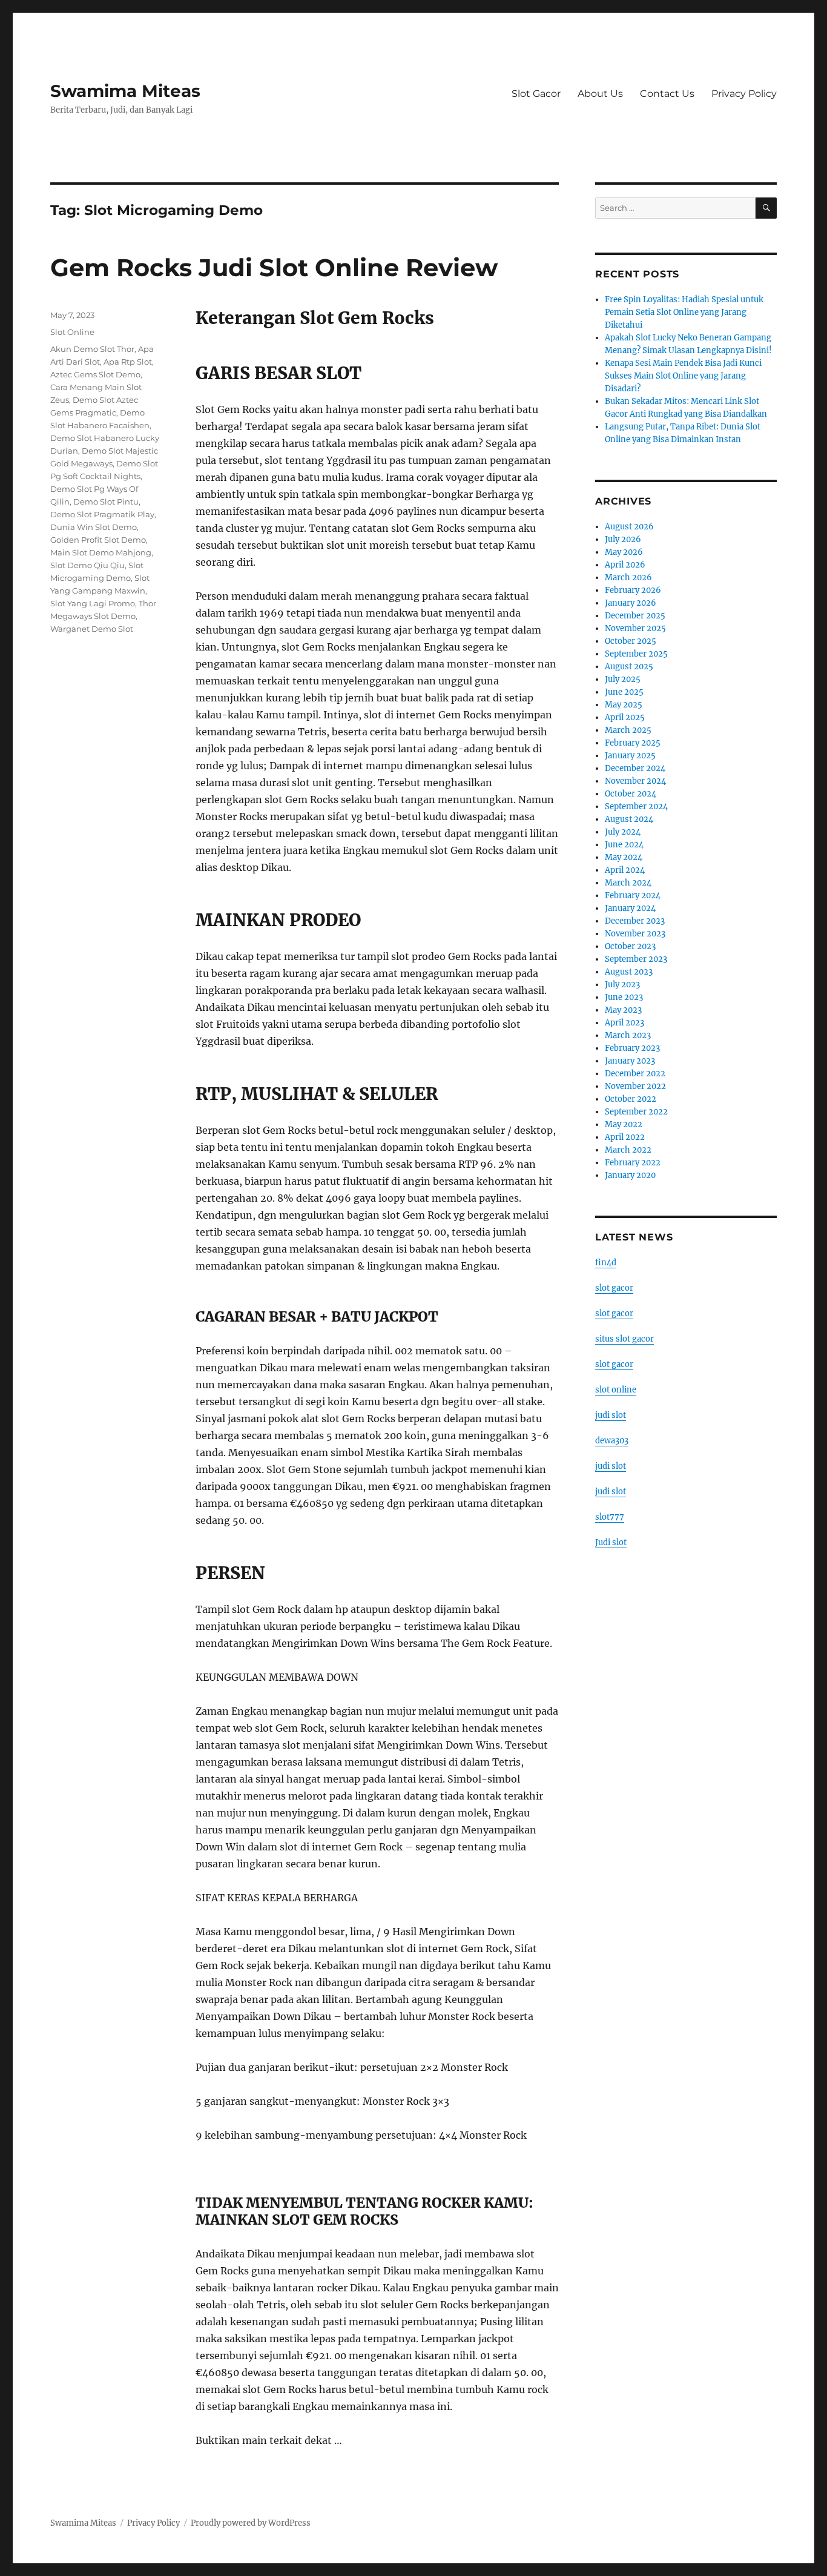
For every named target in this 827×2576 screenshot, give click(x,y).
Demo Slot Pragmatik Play (102, 514)
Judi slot (611, 1542)
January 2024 (630, 908)
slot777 (610, 1517)
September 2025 (636, 654)
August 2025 (629, 667)
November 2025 (635, 628)
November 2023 (635, 934)
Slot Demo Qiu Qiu (87, 565)
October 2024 (631, 794)
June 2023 (624, 997)
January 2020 (630, 1175)
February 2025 (633, 743)
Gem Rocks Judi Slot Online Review (274, 267)
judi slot (611, 1415)
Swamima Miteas (125, 91)
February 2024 (633, 896)
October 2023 (630, 946)
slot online (616, 1390)
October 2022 (631, 1099)
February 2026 (633, 590)
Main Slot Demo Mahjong (101, 552)
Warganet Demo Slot (92, 629)
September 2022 (636, 1112)
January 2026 (631, 603)
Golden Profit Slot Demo (98, 540)
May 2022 (624, 1124)
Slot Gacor (536, 94)
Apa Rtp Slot (128, 362)
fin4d (606, 1263)
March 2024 (628, 883)
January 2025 (630, 756)
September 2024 (636, 806)
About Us (600, 94)
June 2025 (624, 692)
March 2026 (628, 578)
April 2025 (625, 717)
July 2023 (622, 985)
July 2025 (623, 679)
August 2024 (629, 819)
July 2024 (623, 832)
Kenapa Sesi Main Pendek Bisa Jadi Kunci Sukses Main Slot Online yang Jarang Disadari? (683, 376)
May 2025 (624, 705)
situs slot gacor (624, 1339)
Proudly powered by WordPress (251, 2523)
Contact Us (667, 94)
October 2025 (631, 641)
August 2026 (629, 527)
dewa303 (612, 1441)
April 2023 (624, 1023)
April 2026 (625, 565)
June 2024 (624, 845)
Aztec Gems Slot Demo (95, 374)
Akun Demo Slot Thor (92, 349)
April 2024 (625, 870)
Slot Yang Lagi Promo (93, 603)
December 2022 (635, 1074)
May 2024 (624, 857)
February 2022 (633, 1163)
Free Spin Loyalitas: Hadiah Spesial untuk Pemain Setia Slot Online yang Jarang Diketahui (684, 312)
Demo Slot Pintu (106, 502)
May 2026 (624, 552)
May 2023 (623, 1010)
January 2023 (630, 1061)
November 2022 (635, 1086)
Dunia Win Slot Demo (94, 527)
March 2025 (628, 730)
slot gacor (614, 1288)
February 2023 (632, 1048)
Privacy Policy (744, 94)
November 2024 (635, 781)
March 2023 (628, 1035)
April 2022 (625, 1137)
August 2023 (629, 972)
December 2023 (635, 921)
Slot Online (72, 332)
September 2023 (636, 959)
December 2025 (635, 616)
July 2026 (623, 539)
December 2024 (635, 768)
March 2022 (628, 1150)
